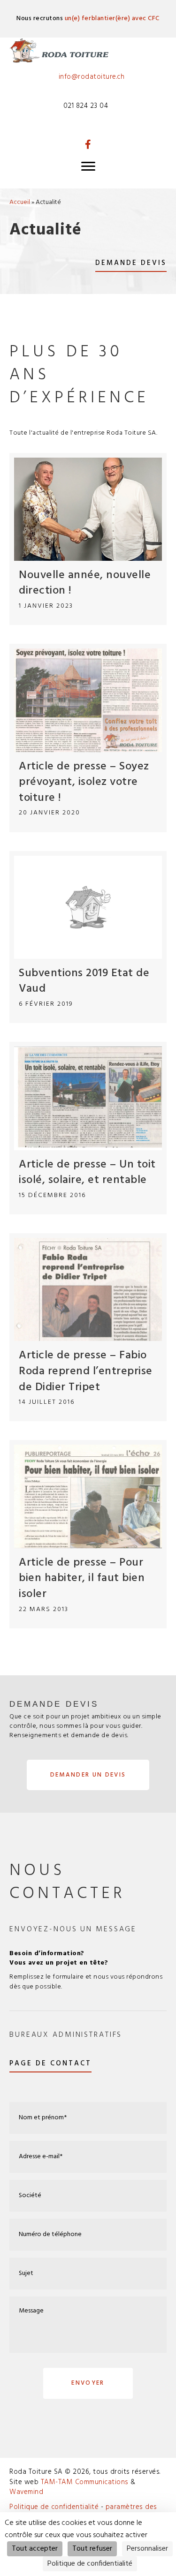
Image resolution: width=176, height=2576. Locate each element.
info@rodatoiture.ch (92, 77)
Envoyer (88, 2383)
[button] (88, 144)
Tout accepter (35, 2549)
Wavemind (26, 2492)
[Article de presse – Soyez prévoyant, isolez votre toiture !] (88, 738)
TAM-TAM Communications (85, 2482)
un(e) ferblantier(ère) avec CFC (112, 19)
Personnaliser (147, 2549)
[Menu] (88, 166)
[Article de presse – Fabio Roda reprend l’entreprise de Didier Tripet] (88, 1327)
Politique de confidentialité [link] (90, 2564)
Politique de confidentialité (55, 2507)
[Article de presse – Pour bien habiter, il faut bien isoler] (88, 1534)
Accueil (20, 202)
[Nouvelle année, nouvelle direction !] (88, 539)
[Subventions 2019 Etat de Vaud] (88, 937)
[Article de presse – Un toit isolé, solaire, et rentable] (88, 1128)
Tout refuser (92, 2549)
